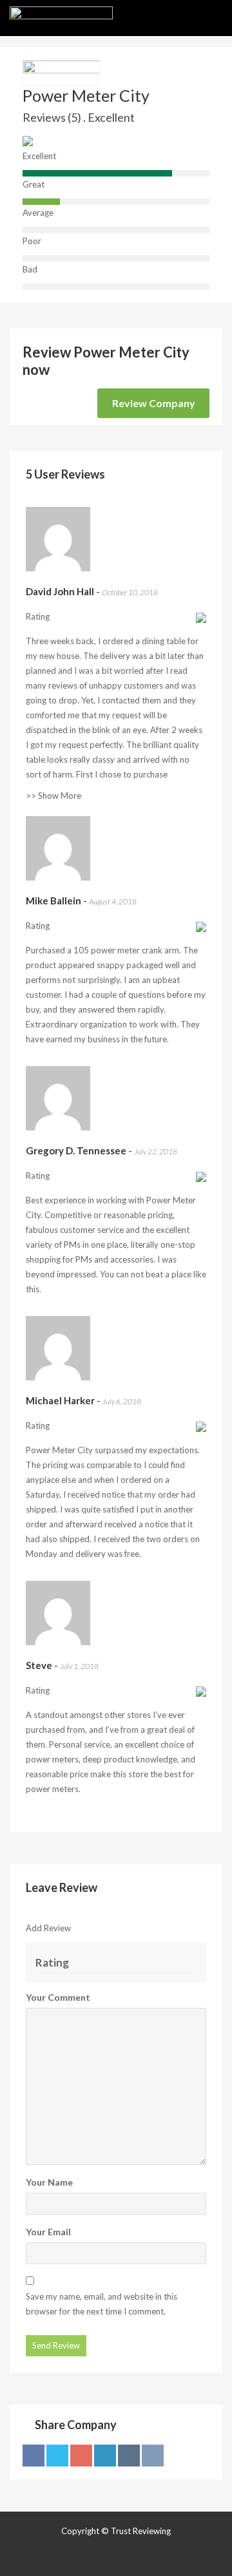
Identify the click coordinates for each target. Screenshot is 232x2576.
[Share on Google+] (81, 2456)
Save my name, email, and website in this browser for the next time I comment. (101, 2304)
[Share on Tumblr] (129, 2456)
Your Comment (58, 1997)
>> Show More (53, 796)
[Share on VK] (153, 2456)
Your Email (48, 2232)
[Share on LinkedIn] (105, 2456)
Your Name (49, 2182)
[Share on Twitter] (57, 2456)
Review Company (154, 403)
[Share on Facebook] (34, 2456)
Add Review (48, 1928)
